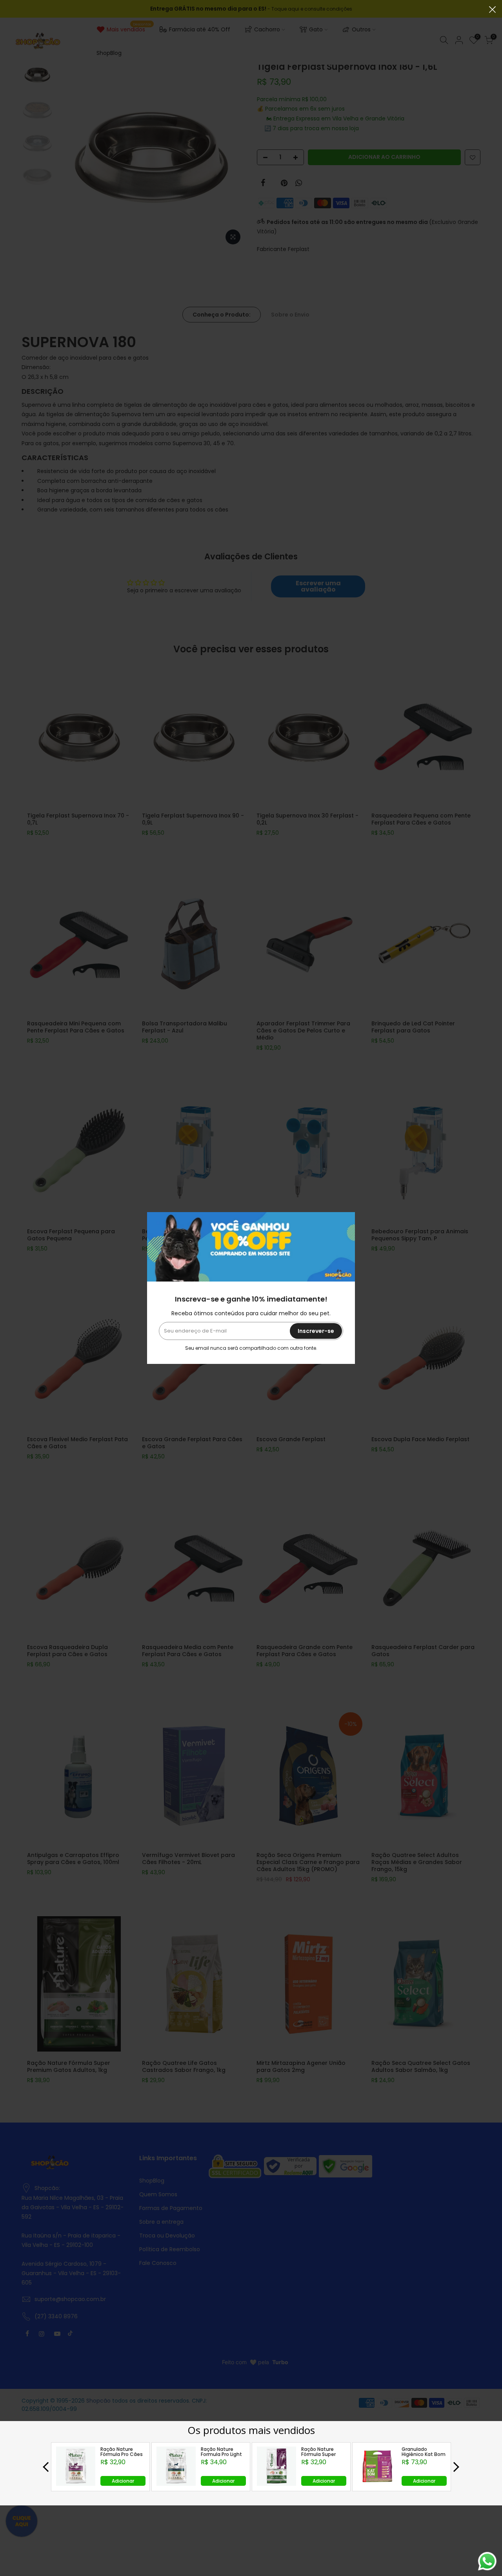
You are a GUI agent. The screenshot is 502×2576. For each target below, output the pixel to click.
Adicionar (123, 2481)
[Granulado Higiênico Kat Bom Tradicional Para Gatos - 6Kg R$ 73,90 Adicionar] (377, 2484)
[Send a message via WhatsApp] (487, 2561)
